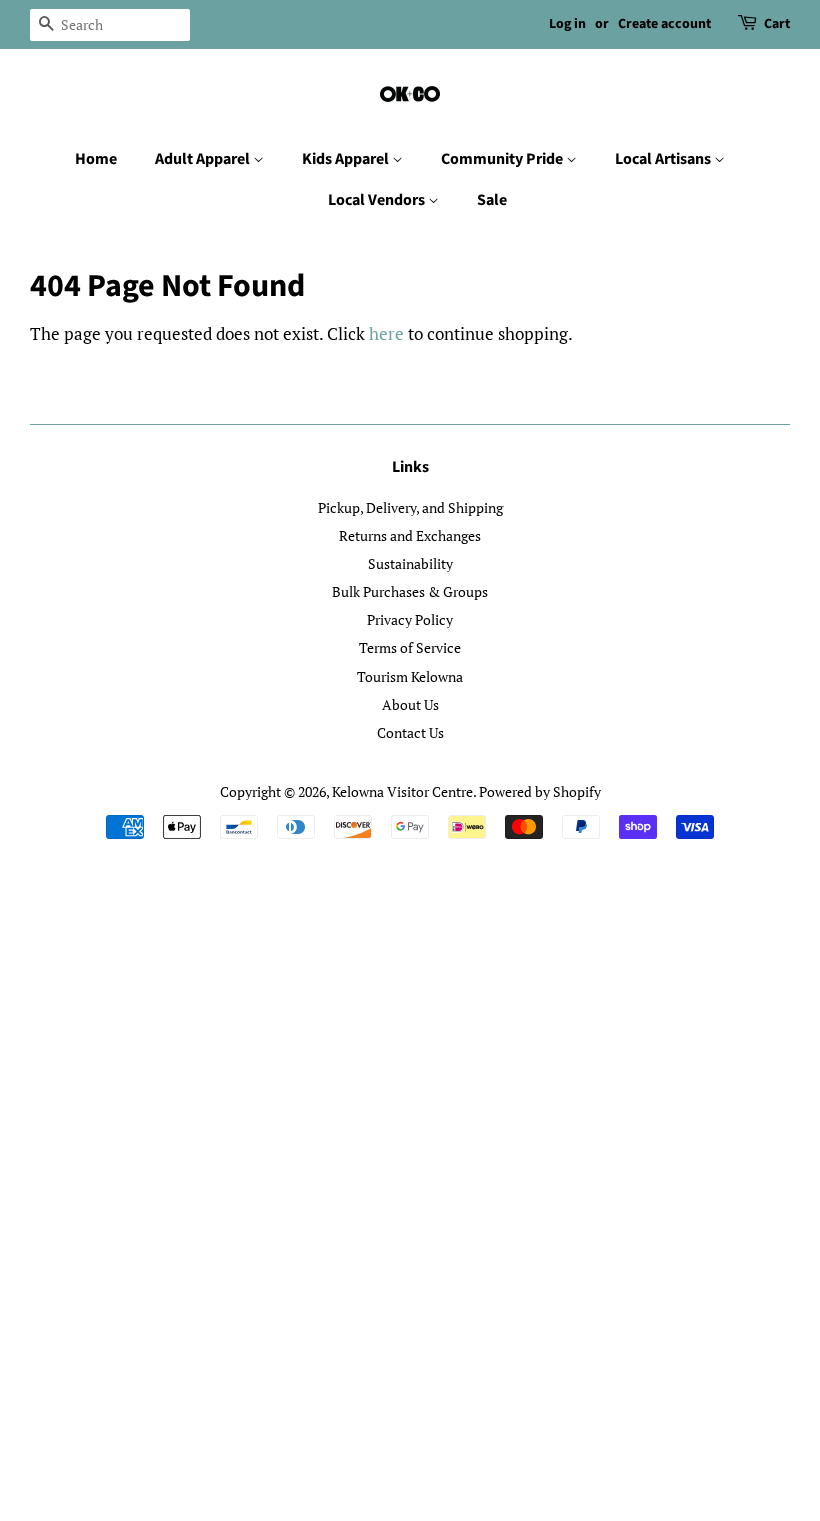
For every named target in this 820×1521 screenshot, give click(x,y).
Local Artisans (664, 159)
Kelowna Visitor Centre (402, 791)
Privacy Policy (410, 619)
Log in (567, 24)
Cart (777, 24)
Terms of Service (410, 647)
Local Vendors (378, 200)
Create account (664, 24)
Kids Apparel (347, 159)
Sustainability (410, 563)
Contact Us (410, 732)
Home (96, 159)
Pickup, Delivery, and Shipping (410, 507)
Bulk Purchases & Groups (410, 591)
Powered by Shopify (540, 791)
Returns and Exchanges (410, 535)
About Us (410, 704)
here (386, 333)
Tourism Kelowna (410, 676)
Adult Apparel (204, 159)
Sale (492, 200)
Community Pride (503, 159)
